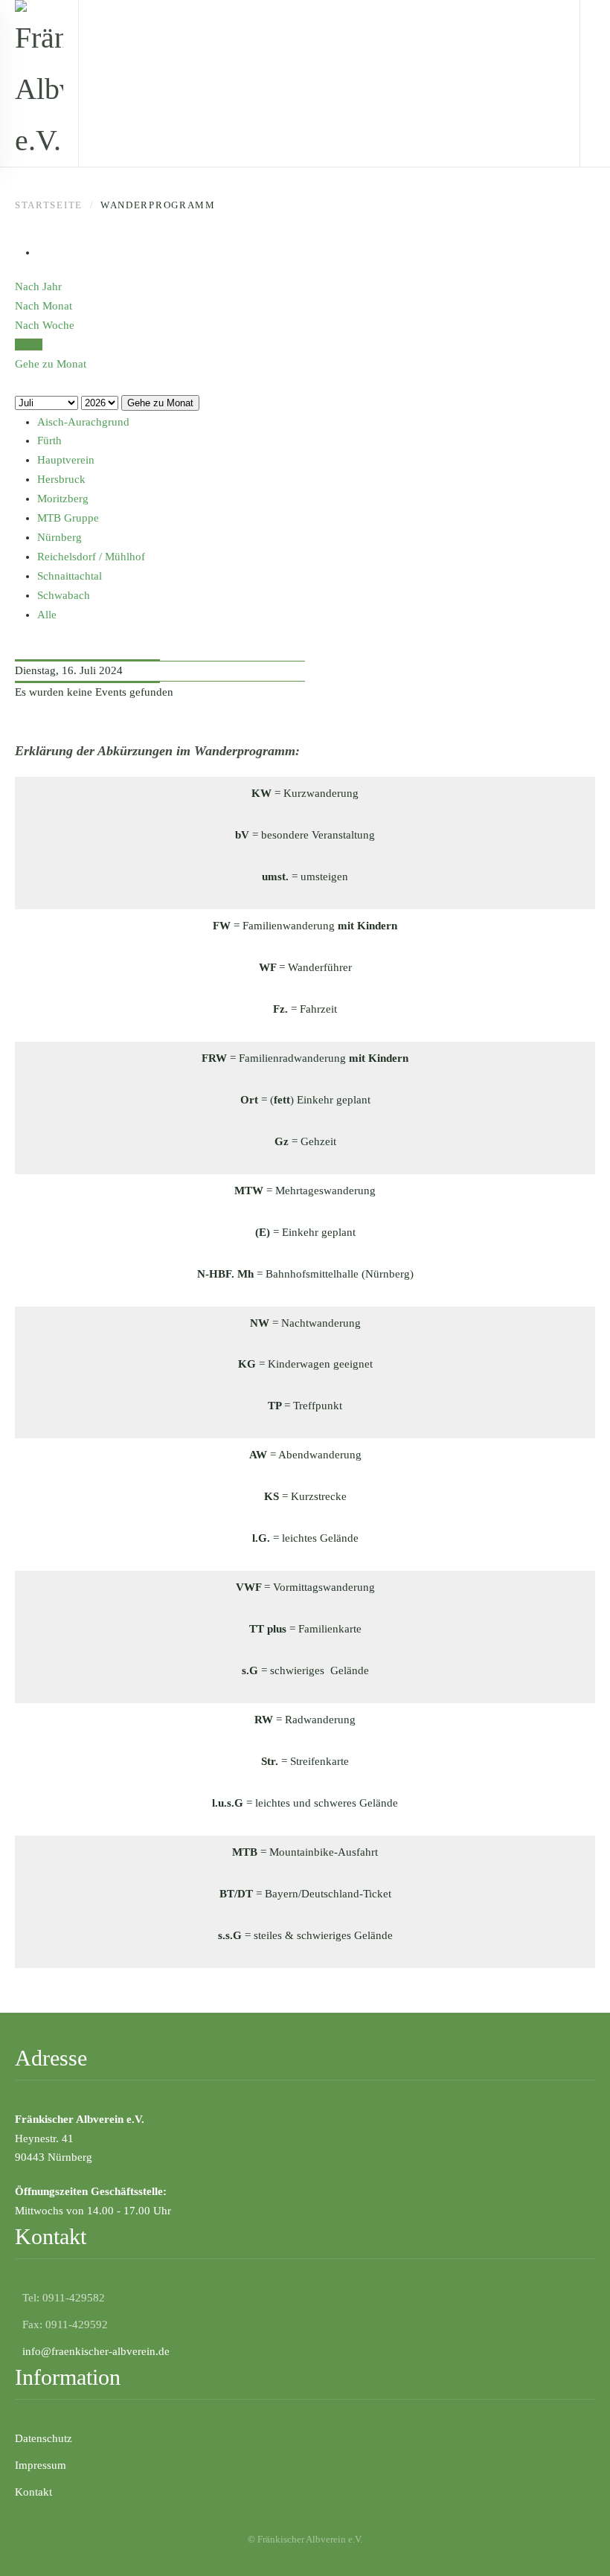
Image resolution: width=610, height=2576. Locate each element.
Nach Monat (44, 306)
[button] (577, 2543)
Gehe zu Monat (160, 403)
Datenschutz (44, 2438)
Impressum (41, 2465)
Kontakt (33, 2492)
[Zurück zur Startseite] (39, 83)
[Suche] (19, 383)
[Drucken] (42, 252)
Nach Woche (45, 325)
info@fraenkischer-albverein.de (96, 2351)
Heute (29, 345)
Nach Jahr (38, 286)
